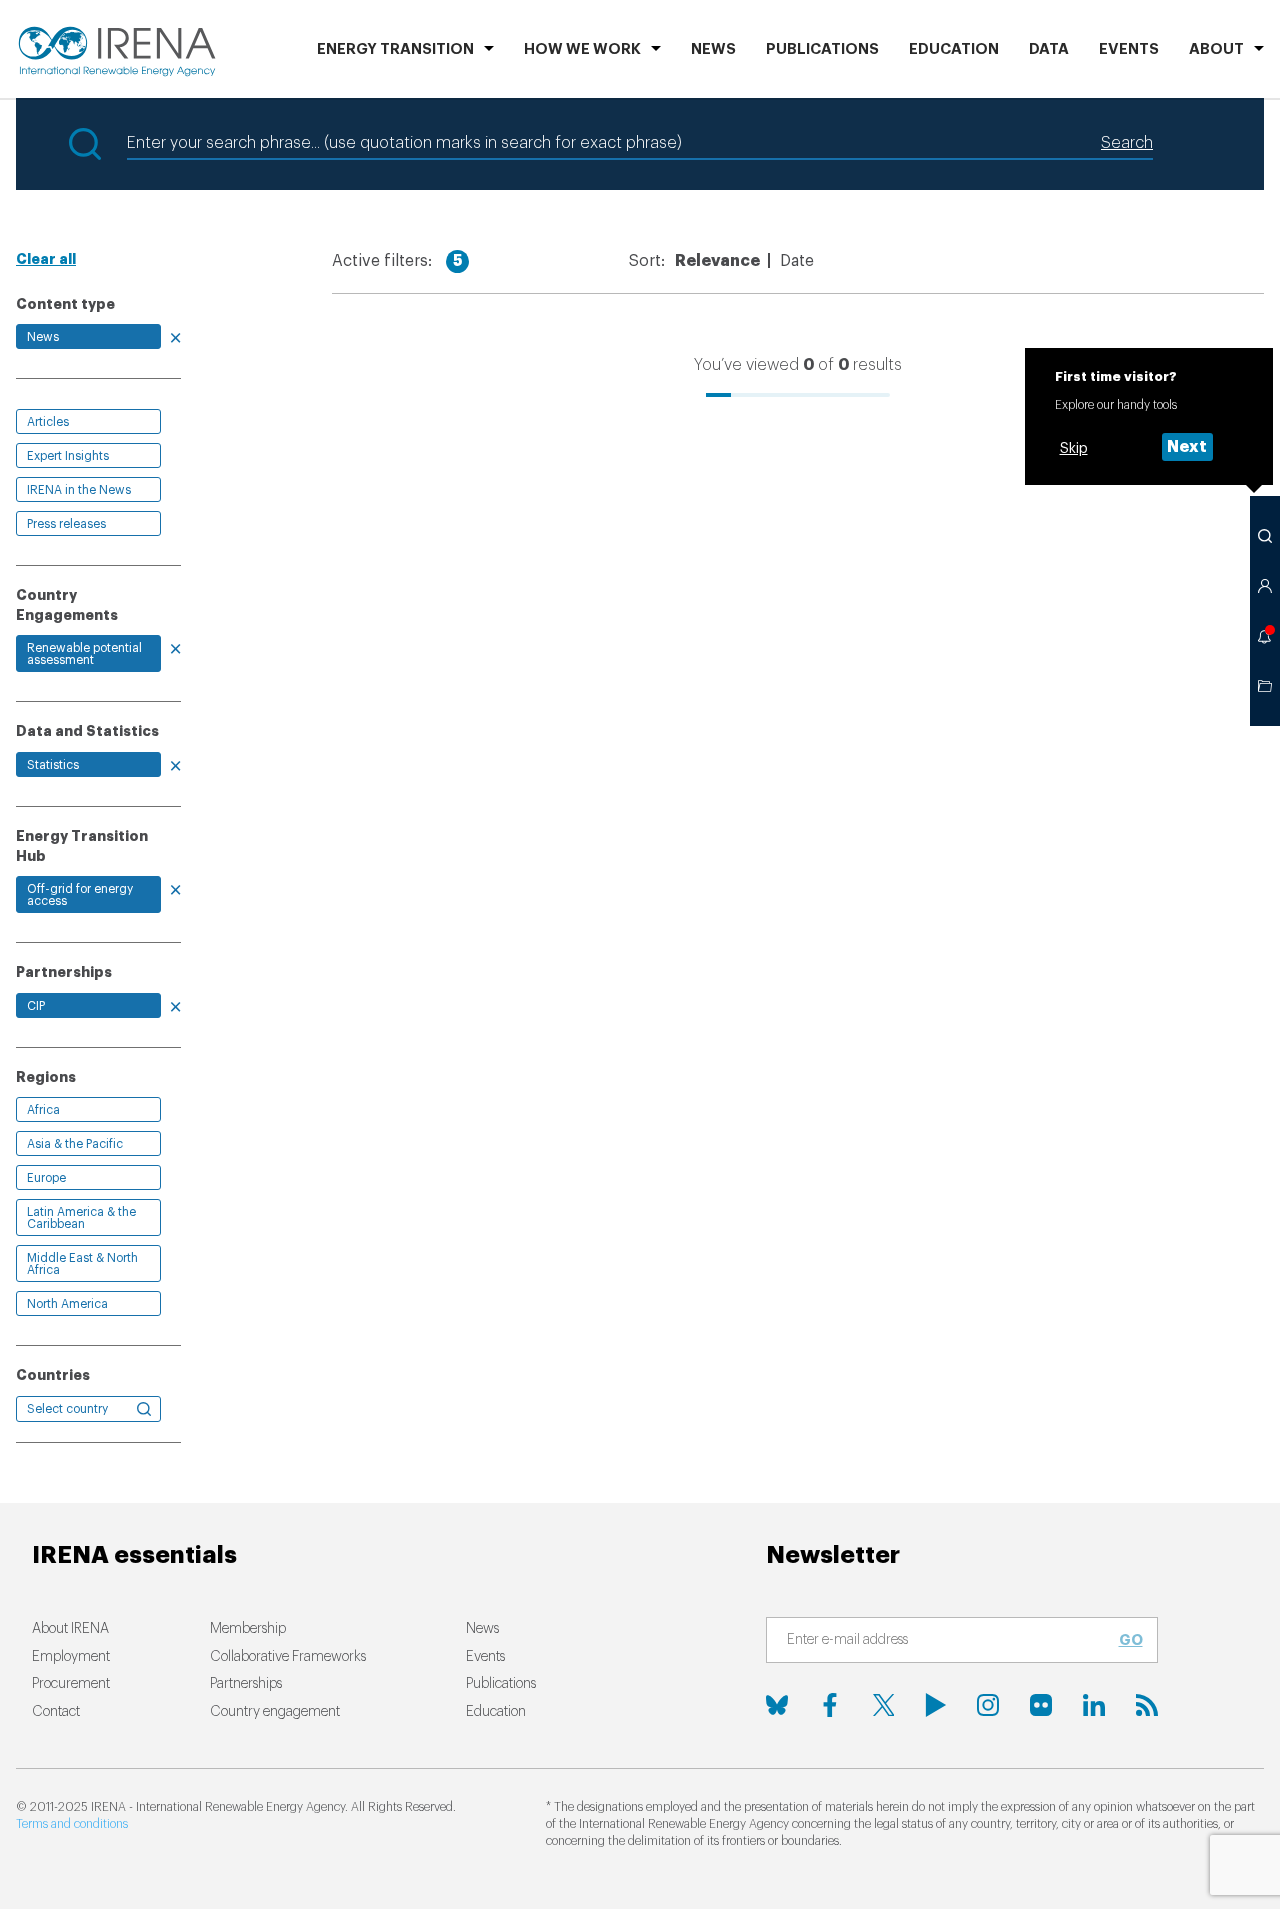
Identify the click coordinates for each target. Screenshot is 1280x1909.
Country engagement (275, 1712)
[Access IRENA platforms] (1265, 586)
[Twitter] (883, 1705)
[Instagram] (988, 1705)
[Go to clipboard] (1265, 686)
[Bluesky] (777, 1705)
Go (1131, 1640)
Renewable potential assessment (84, 654)
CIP (36, 1006)
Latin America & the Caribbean (81, 1218)
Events (1129, 49)
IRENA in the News (79, 490)
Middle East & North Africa (82, 1264)
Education (954, 49)
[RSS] (1147, 1705)
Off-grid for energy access (80, 895)
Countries (53, 1375)
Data (1049, 49)
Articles (48, 422)
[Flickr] (1041, 1705)
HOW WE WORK (582, 49)
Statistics (53, 765)
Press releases (66, 524)
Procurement (71, 1684)
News (713, 49)
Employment (71, 1657)
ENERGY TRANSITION (395, 49)
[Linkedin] (1094, 1705)
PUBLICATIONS (822, 49)
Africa (43, 1110)
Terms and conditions (72, 1824)
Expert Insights (68, 456)
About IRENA (70, 1629)
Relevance (717, 261)
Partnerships (246, 1684)
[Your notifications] (1265, 636)
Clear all (46, 259)
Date (797, 261)
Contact (56, 1712)
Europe (46, 1178)
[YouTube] (936, 1705)
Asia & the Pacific (75, 1144)
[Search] (1265, 536)
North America (67, 1304)
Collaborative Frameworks (288, 1657)
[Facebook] (830, 1705)
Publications (501, 1684)
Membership (248, 1629)
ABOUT (1216, 49)
